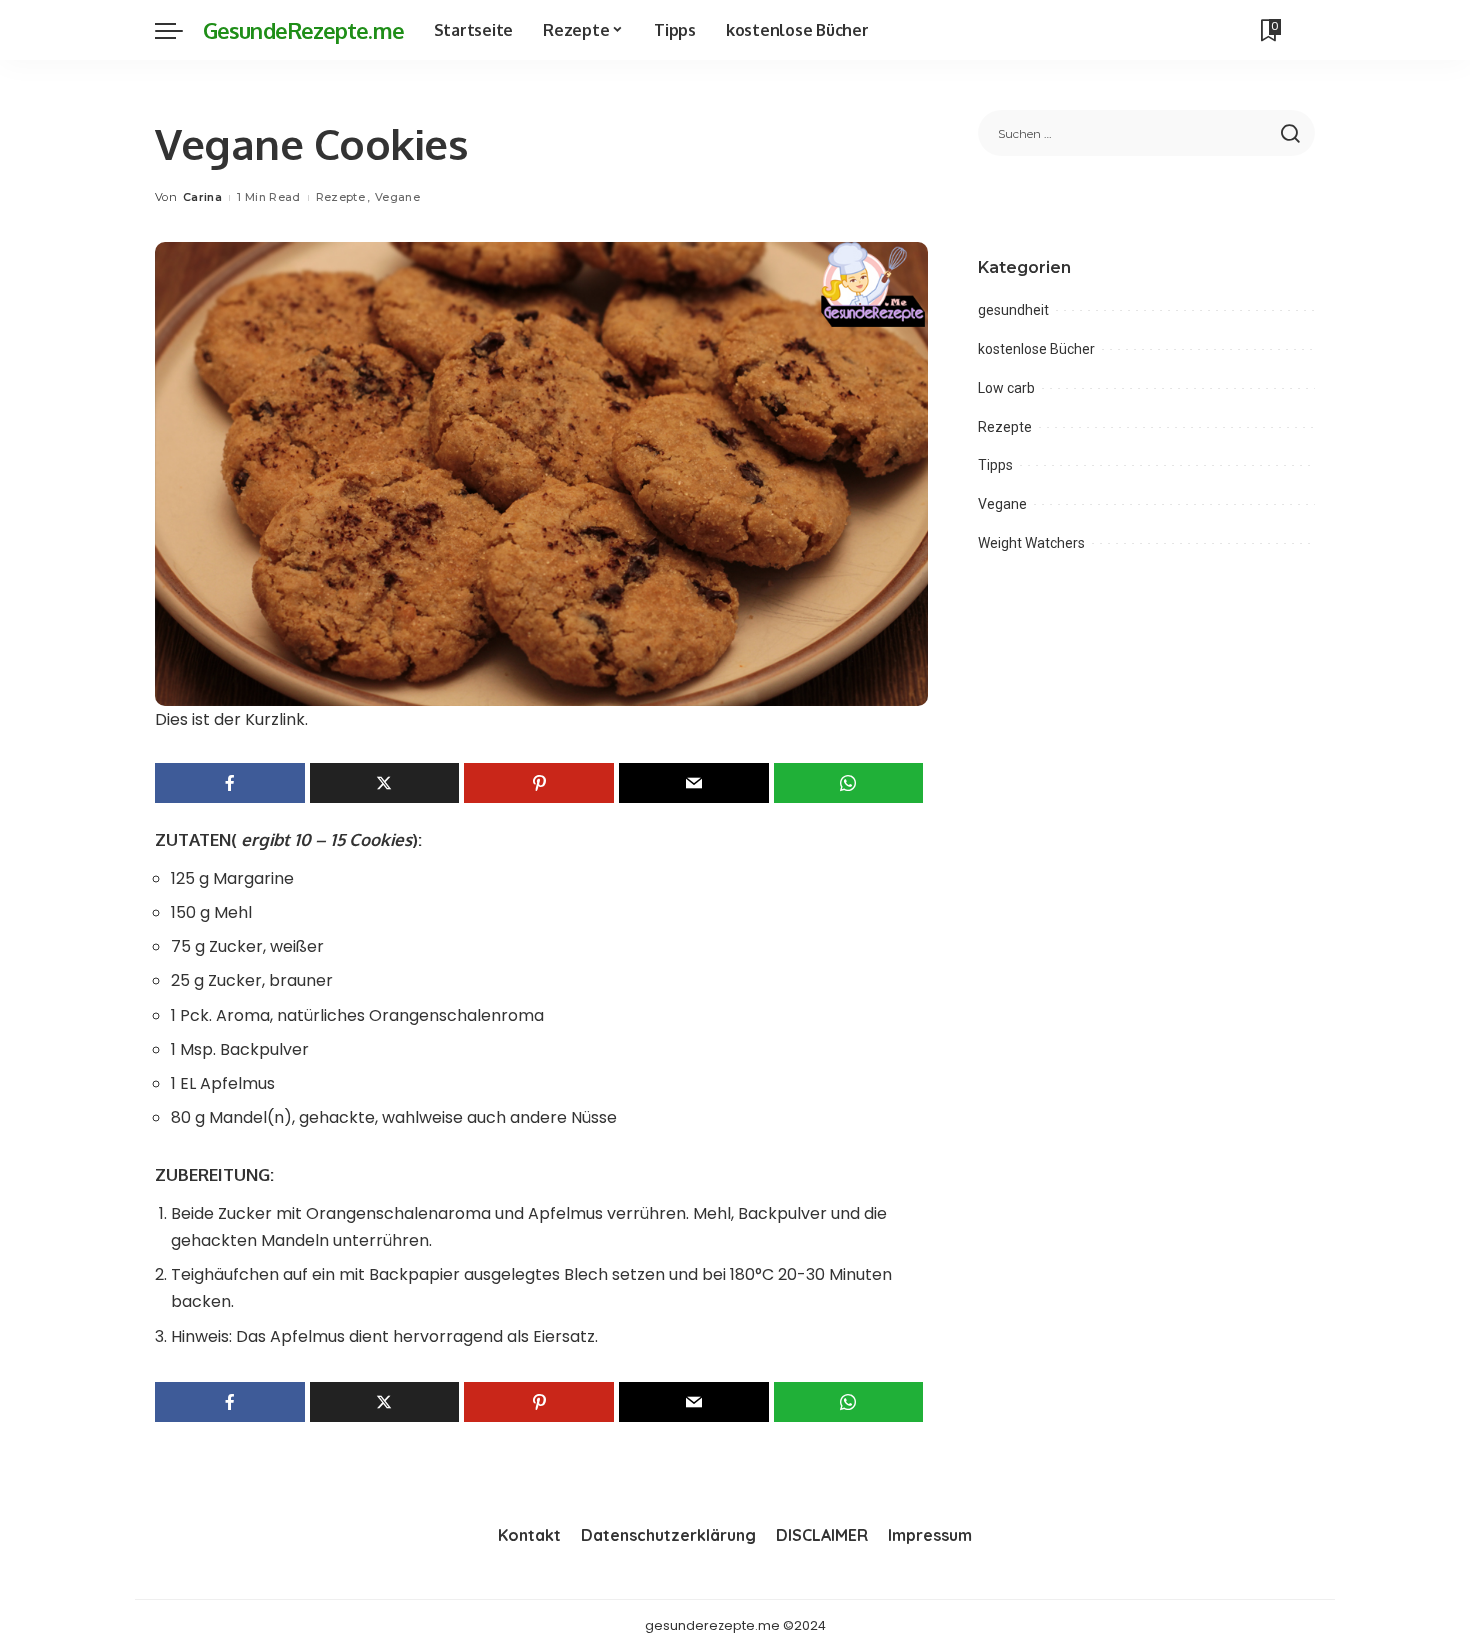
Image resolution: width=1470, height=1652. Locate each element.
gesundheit (1013, 310)
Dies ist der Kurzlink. (231, 719)
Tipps (995, 465)
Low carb (1006, 388)
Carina (202, 197)
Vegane (397, 197)
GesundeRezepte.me (303, 30)
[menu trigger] (179, 30)
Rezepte (340, 197)
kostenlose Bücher (1036, 349)
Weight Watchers (1031, 543)
